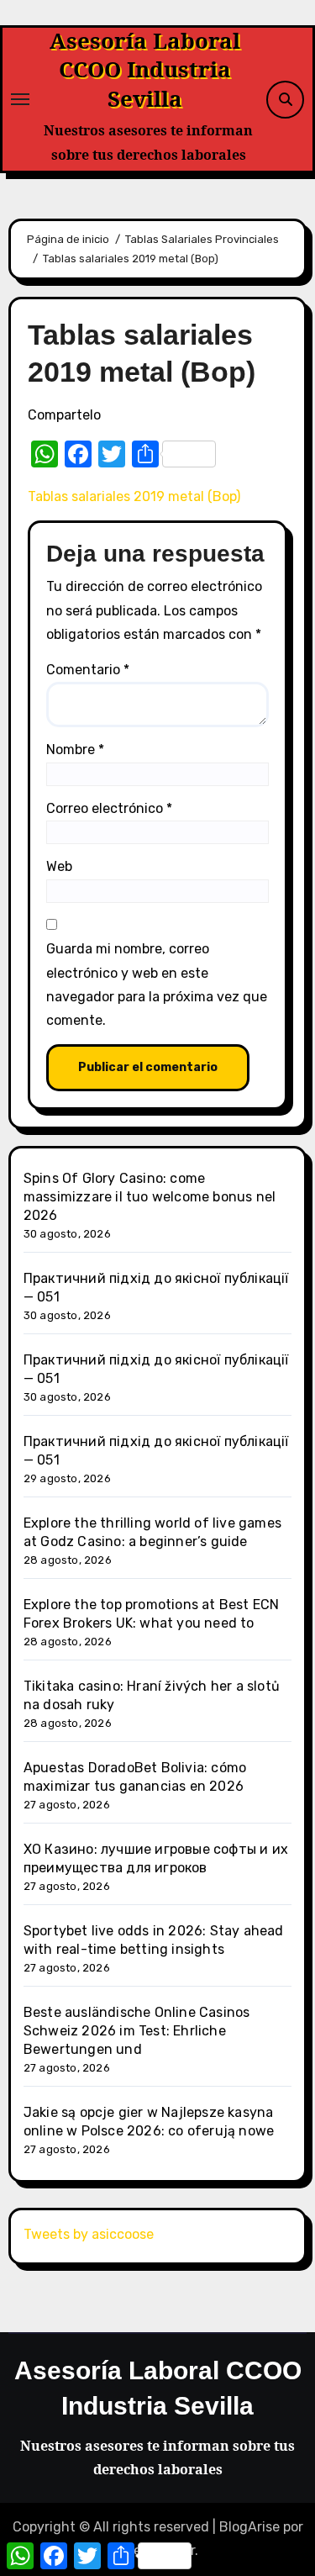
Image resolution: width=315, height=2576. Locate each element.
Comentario (88, 670)
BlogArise (249, 2527)
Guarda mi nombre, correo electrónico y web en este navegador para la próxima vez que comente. (157, 984)
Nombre (75, 750)
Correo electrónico (109, 808)
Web (59, 866)
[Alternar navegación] (20, 99)
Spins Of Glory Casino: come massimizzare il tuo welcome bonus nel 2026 (150, 1197)
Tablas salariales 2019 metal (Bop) (134, 496)
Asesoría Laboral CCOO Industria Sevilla (145, 69)
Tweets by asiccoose (89, 2234)
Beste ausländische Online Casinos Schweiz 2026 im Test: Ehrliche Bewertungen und (137, 2031)
